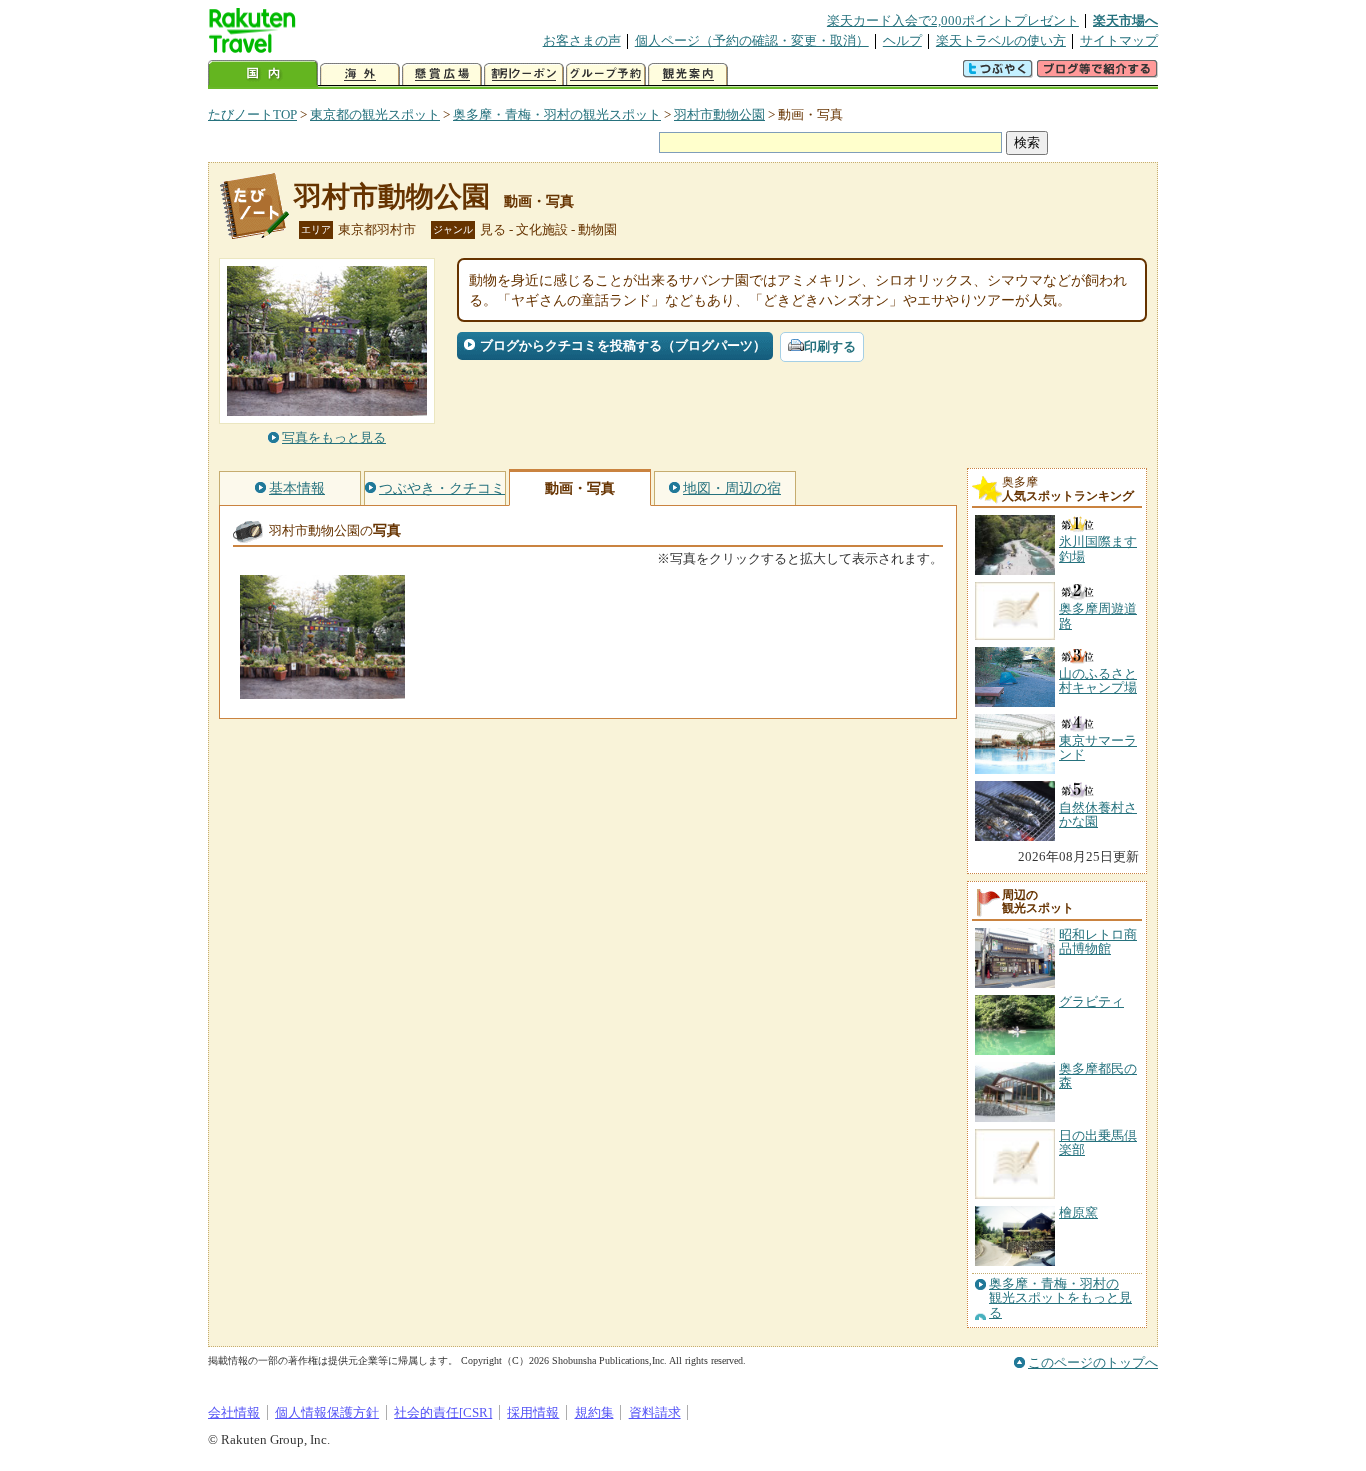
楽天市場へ (1125, 20)
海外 (360, 74)
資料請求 (655, 1412)
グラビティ (1091, 1001)
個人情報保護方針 (327, 1412)
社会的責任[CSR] (443, 1412)
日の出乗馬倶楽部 (1098, 1142)
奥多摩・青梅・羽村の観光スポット (557, 114)
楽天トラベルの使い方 (1001, 40)
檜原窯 (1078, 1212)
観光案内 (688, 74)
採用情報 (533, 1412)
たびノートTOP (252, 114)
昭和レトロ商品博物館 (1098, 941)
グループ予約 (606, 74)
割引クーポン (524, 74)
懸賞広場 (442, 74)
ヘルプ (902, 40)
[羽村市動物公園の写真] (322, 689)
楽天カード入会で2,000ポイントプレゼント (953, 20)
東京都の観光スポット (375, 114)
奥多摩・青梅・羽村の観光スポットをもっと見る (1060, 1298)
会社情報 (234, 1412)
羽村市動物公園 (719, 114)
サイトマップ (1119, 40)
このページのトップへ (1093, 1362)
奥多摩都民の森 (1098, 1075)
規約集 (594, 1412)
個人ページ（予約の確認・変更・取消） (752, 40)
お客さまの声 (582, 40)
